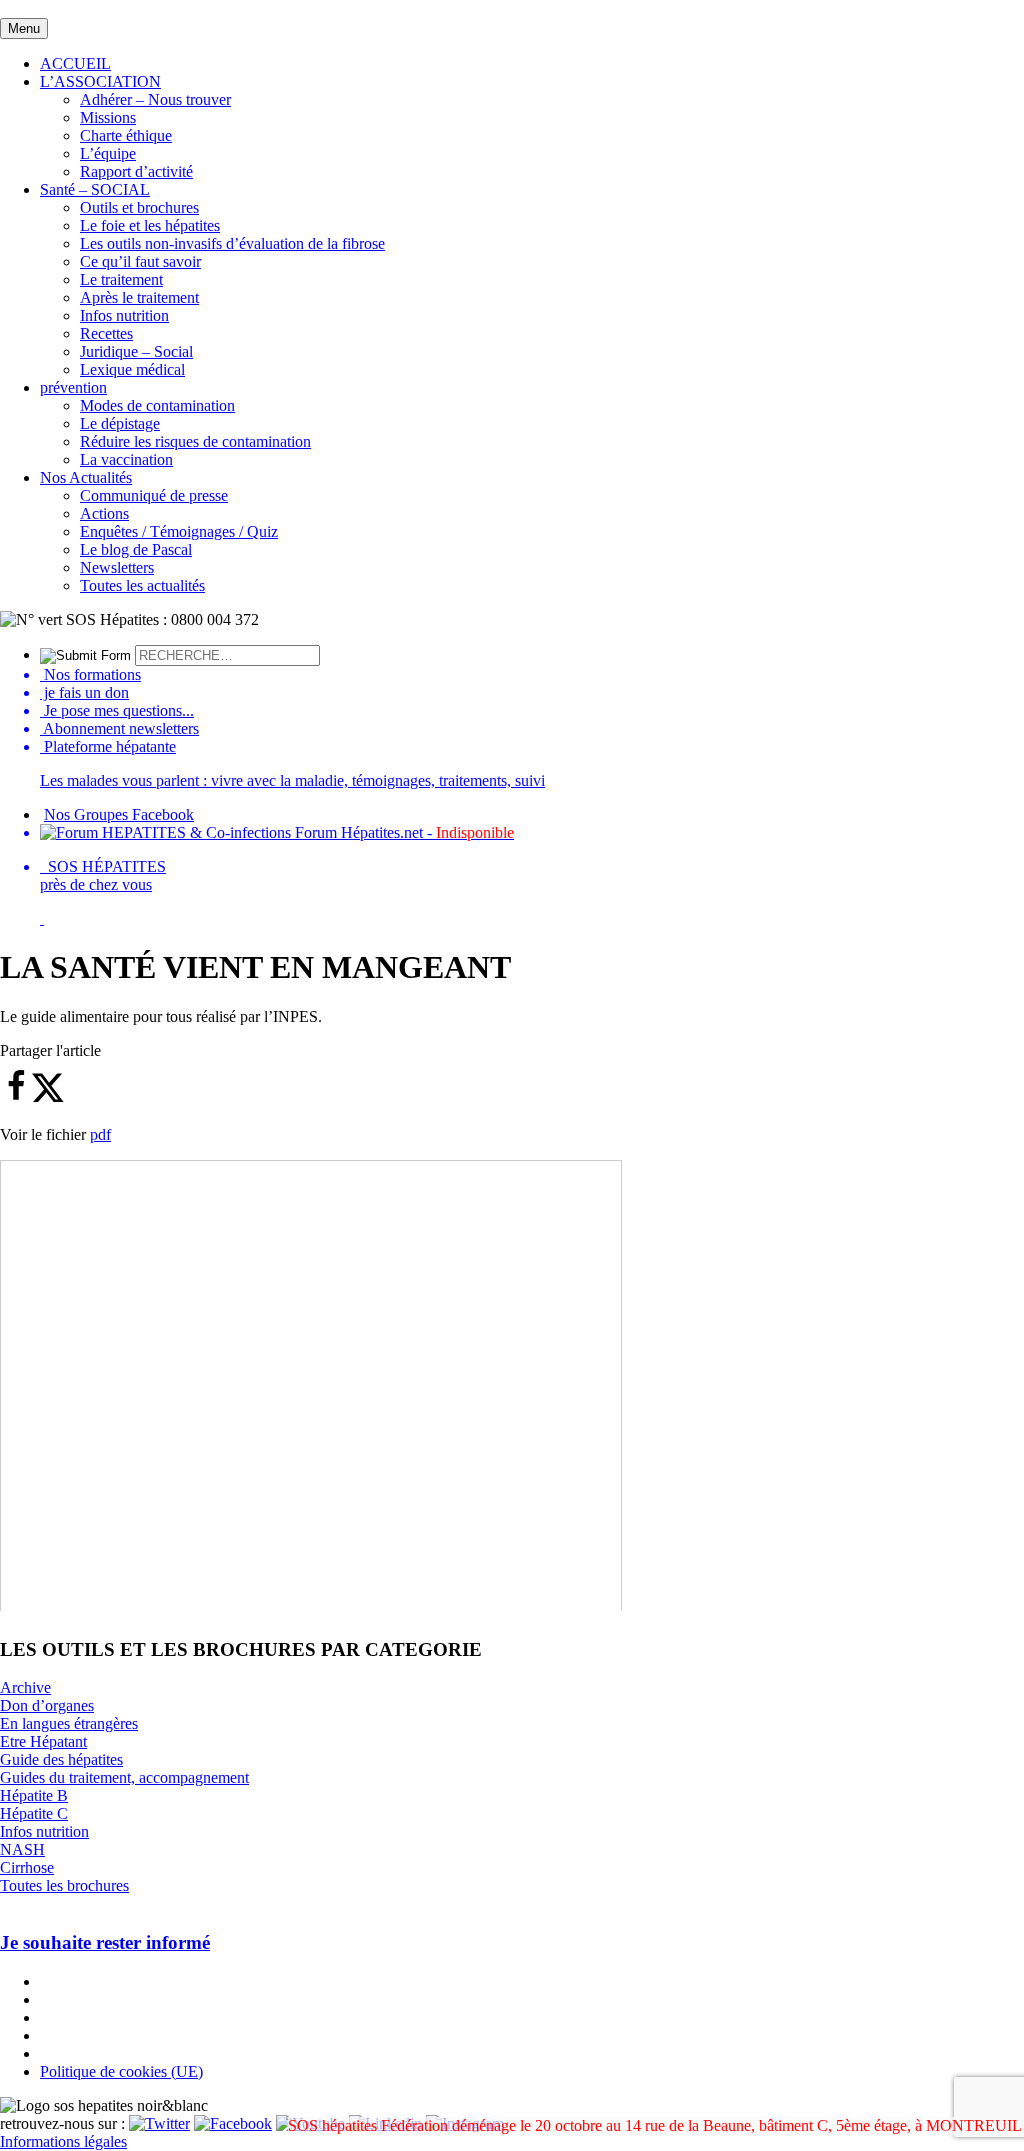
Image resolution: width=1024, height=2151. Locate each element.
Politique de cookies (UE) (121, 2071)
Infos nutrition (124, 315)
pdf (100, 1134)
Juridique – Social (136, 351)
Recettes (106, 333)
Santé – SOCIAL (95, 189)
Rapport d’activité (136, 171)
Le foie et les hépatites (150, 225)
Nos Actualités (86, 477)
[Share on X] (48, 1097)
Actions (104, 513)
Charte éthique (126, 135)
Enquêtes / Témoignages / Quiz (179, 531)
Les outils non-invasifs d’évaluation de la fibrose (232, 243)
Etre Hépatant (43, 1741)
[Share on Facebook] (16, 1097)
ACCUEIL (75, 63)
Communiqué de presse (154, 495)
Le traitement (121, 279)
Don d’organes (47, 1705)
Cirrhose (27, 1867)
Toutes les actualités (142, 585)
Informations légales (63, 2141)
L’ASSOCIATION (100, 81)
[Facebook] (233, 2123)
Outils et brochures (139, 207)
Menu (24, 28)
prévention (73, 387)
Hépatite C (34, 1813)
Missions (108, 117)
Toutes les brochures (64, 1885)
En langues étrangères (69, 1723)
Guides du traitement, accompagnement (124, 1777)
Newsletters (117, 567)
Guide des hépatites (61, 1759)
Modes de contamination (157, 405)
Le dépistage (120, 423)
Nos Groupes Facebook (119, 814)
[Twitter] (159, 2123)
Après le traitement (139, 297)
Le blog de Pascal (136, 549)
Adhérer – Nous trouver (155, 99)
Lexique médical (132, 369)
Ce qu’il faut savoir (140, 261)
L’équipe (108, 153)
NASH (22, 1849)
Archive (25, 1687)
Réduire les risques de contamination (195, 441)
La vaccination (126, 459)
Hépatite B (34, 1795)
